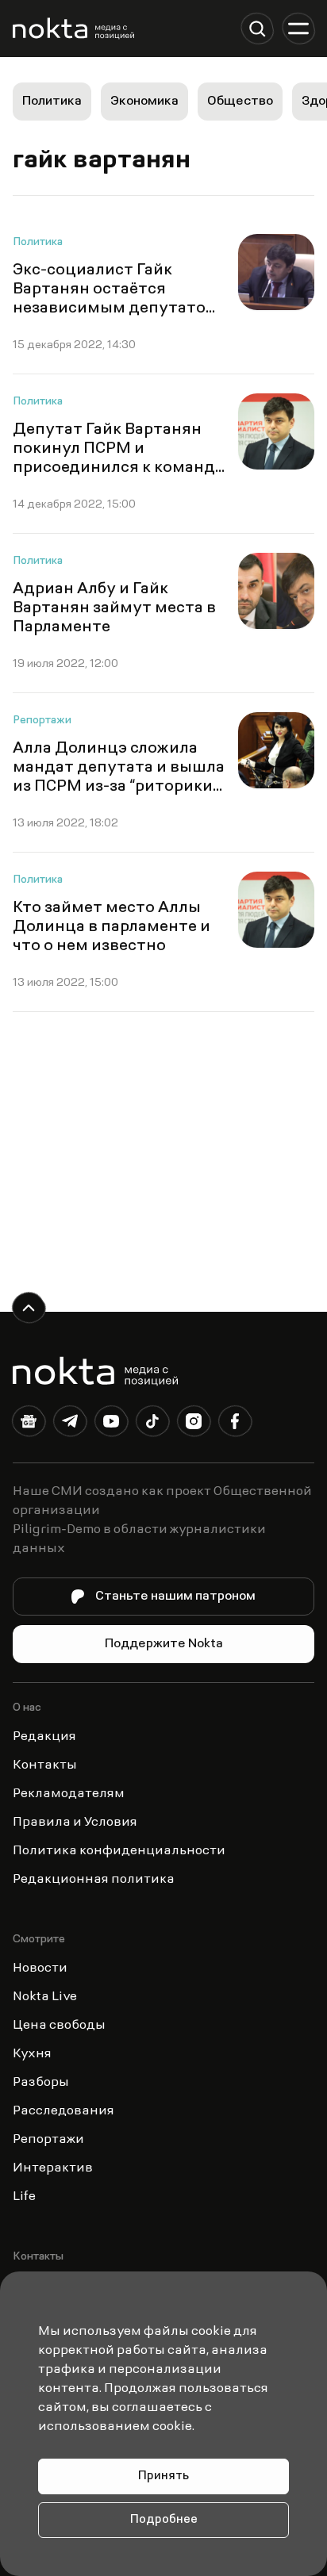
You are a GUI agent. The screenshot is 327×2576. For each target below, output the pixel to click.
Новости (40, 1968)
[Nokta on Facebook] (235, 1424)
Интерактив (53, 2168)
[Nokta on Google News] (29, 1424)
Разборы (41, 2083)
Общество (240, 102)
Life (24, 2197)
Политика (52, 102)
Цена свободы (59, 2026)
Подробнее (164, 2520)
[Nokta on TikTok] (152, 1424)
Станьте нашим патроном (175, 1597)
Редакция (44, 1737)
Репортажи (42, 721)
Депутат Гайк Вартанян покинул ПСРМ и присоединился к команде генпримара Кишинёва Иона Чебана (118, 468)
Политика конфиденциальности (119, 1851)
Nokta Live (45, 1997)
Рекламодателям (69, 1794)
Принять (163, 2476)
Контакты (45, 1765)
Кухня (32, 2054)
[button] (257, 29)
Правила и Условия (75, 1823)
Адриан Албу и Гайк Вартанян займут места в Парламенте (114, 608)
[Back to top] (29, 1308)
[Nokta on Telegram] (70, 1424)
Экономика (144, 102)
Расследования (63, 2111)
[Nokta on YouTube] (111, 1424)
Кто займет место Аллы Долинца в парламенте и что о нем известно (112, 927)
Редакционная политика (94, 1880)
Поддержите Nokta (164, 1644)
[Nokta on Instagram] (194, 1424)
